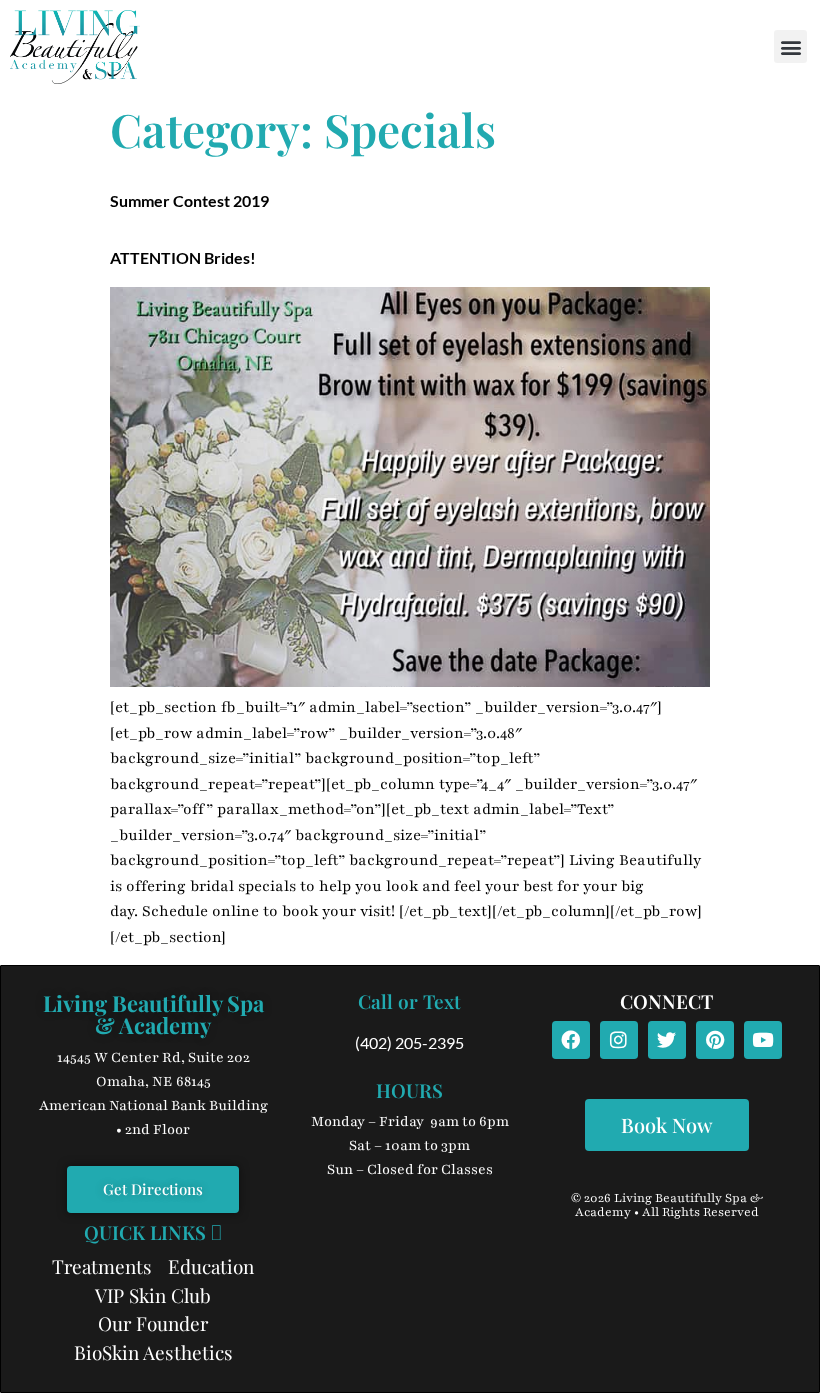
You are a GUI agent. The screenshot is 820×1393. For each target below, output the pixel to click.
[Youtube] (763, 1040)
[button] (790, 46)
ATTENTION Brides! (183, 257)
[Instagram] (619, 1040)
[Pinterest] (715, 1040)
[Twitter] (667, 1040)
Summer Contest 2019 (189, 200)
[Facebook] (571, 1040)
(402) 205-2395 (409, 1042)
